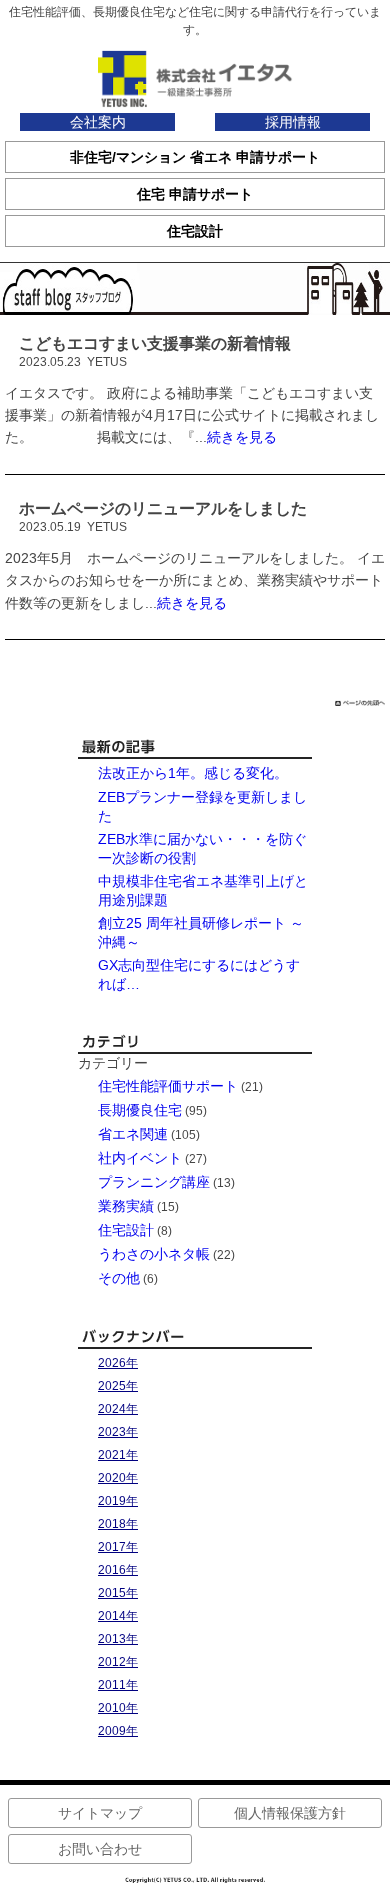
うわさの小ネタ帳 (154, 1254)
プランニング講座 (154, 1182)
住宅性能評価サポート (168, 1086)
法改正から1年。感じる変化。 (193, 773)
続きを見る (242, 437)
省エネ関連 (133, 1134)
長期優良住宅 (140, 1110)
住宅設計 (126, 1230)
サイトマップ (100, 1813)
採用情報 (293, 122)
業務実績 (126, 1206)
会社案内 (98, 122)
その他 (119, 1278)
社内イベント (140, 1158)
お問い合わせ (100, 1849)
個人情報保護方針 (290, 1813)
